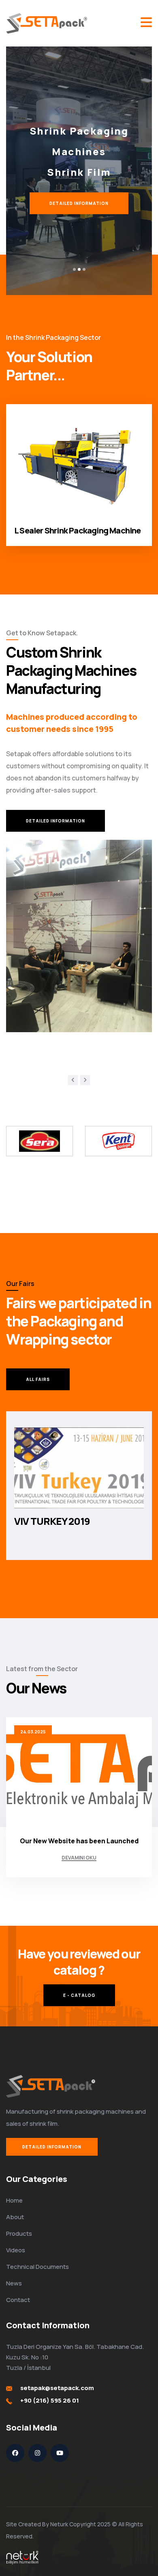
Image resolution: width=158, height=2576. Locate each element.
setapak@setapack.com (57, 2388)
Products (19, 2233)
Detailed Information (52, 2147)
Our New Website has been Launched (79, 1841)
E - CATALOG (79, 1995)
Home (14, 2200)
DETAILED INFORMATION (79, 203)
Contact (18, 2300)
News (14, 2283)
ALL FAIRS (38, 1379)
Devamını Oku (79, 1858)
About (15, 2217)
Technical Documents (37, 2267)
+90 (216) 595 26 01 (50, 2400)
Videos (16, 2250)
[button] (74, 269)
